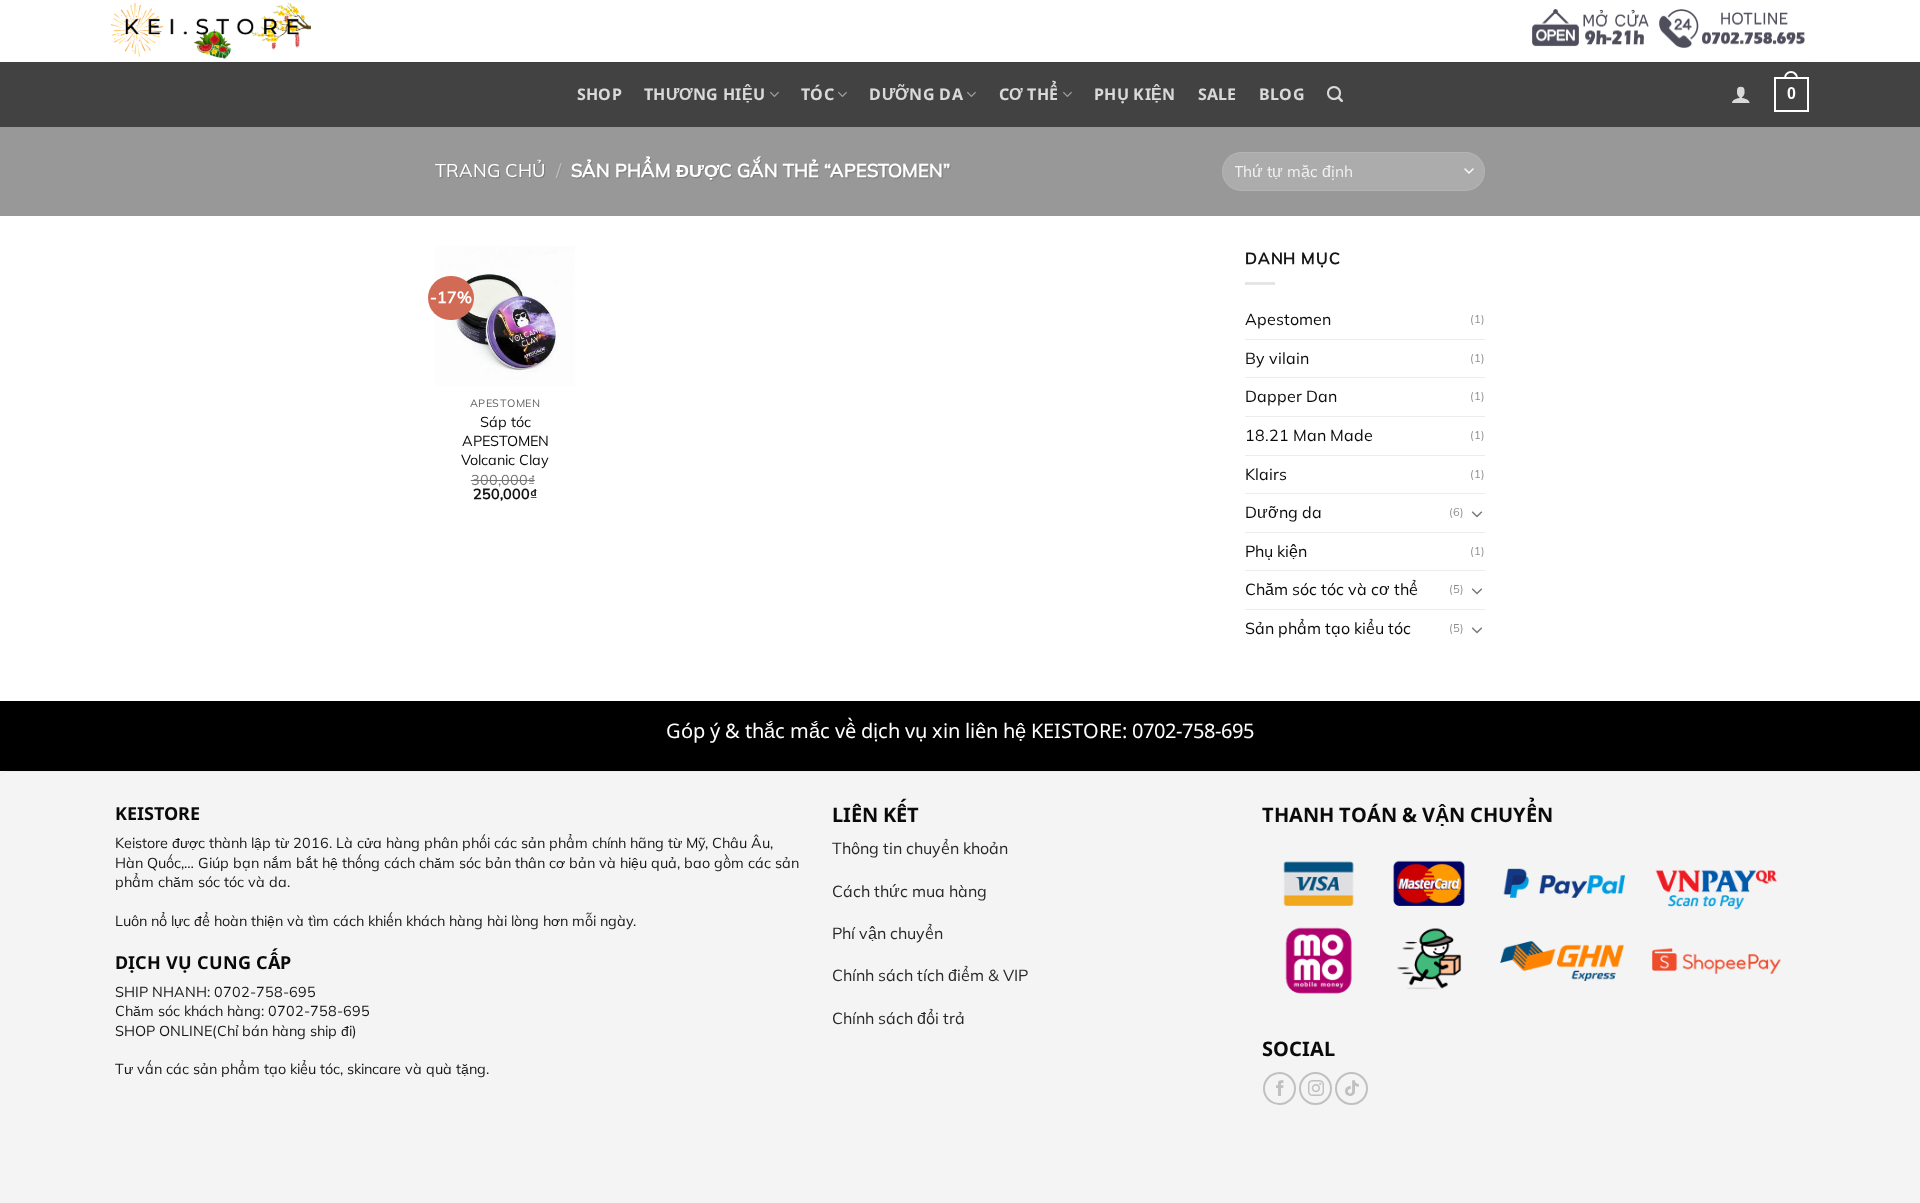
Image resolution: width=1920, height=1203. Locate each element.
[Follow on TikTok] (1351, 1088)
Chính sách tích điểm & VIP (930, 975)
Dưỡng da (916, 94)
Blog (1282, 94)
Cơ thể (1029, 94)
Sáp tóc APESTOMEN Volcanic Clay (505, 440)
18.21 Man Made (1309, 435)
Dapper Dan (1291, 396)
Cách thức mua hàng (909, 891)
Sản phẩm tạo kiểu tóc (1328, 628)
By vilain (1277, 357)
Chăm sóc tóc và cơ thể (1331, 589)
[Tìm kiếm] (1335, 94)
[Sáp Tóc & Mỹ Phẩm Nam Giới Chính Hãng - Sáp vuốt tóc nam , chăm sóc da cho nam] (211, 31)
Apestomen (1288, 319)
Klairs (1266, 473)
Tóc (817, 94)
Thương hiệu (705, 94)
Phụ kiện (1135, 94)
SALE (1217, 94)
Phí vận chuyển (887, 933)
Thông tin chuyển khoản (920, 848)
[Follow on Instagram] (1315, 1088)
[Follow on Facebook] (1279, 1088)
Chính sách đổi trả (898, 1018)
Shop (599, 94)
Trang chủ (490, 170)
